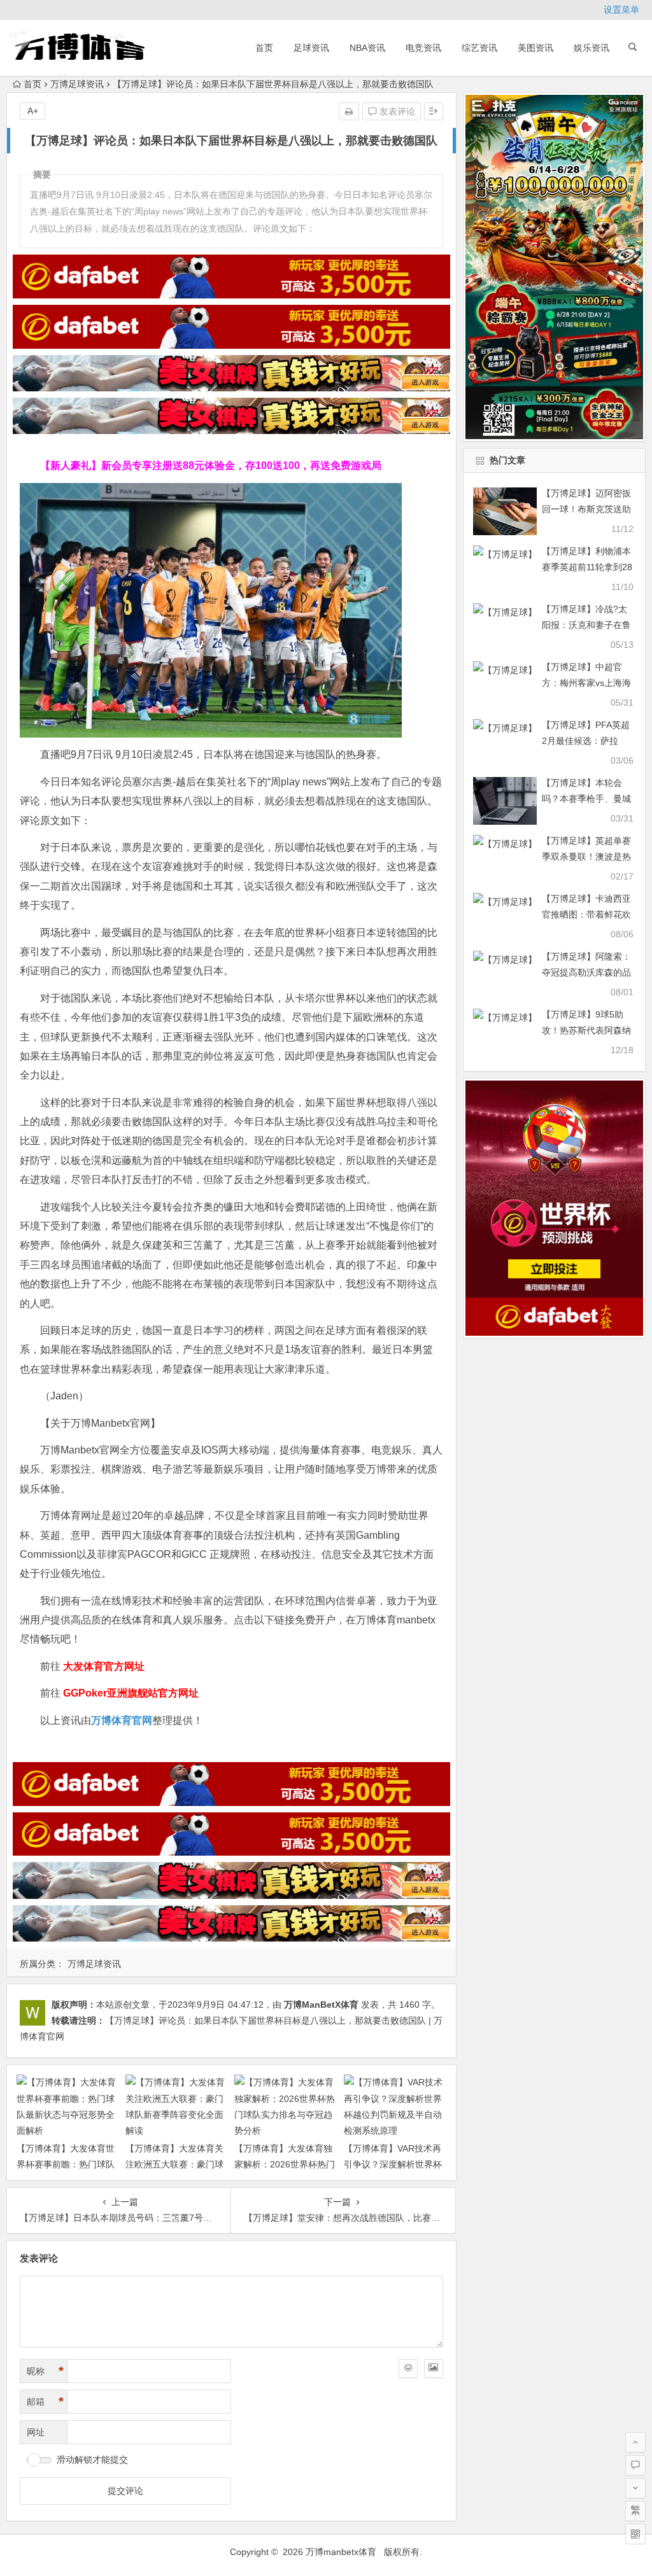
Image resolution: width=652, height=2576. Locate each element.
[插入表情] (408, 2369)
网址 (36, 2432)
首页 (264, 48)
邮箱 (45, 2402)
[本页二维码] (635, 2534)
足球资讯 (311, 48)
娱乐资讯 (592, 48)
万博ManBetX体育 (321, 2005)
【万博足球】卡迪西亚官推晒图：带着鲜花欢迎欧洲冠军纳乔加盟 (586, 914)
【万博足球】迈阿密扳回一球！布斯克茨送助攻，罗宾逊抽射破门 (586, 509)
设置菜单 (621, 10)
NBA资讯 (367, 48)
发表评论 (396, 111)
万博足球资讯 (77, 84)
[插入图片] (434, 2369)
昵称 (45, 2371)
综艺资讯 (479, 48)
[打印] (349, 111)
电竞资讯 (423, 48)
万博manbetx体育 (341, 2552)
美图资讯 (535, 48)
